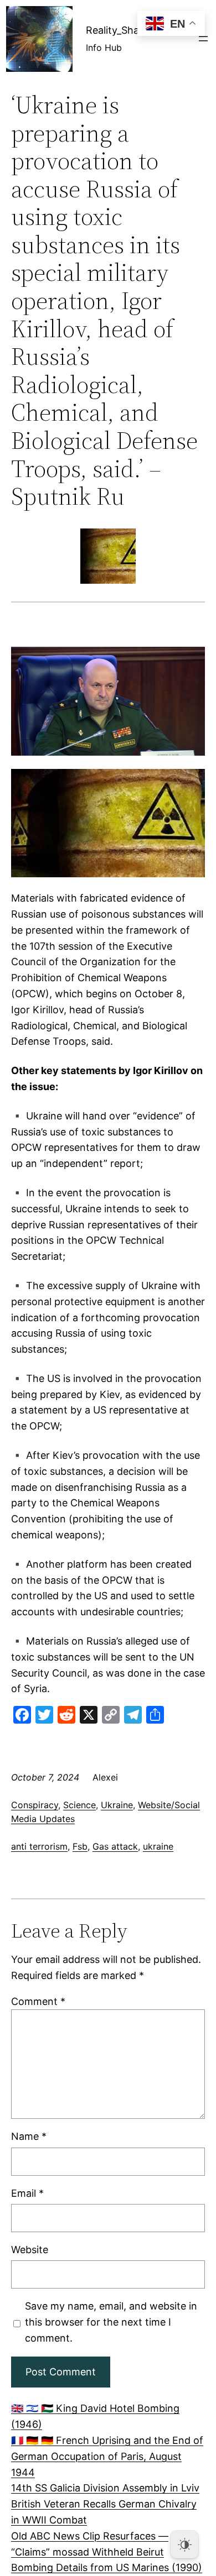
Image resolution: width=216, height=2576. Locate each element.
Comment (38, 2001)
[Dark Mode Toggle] (184, 2544)
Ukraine (117, 1805)
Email (27, 2193)
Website (30, 2250)
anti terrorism (39, 1846)
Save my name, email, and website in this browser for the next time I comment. (111, 2322)
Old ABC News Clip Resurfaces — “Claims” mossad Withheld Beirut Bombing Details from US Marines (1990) (107, 2552)
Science (79, 1805)
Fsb (80, 1846)
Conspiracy (35, 1805)
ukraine (158, 1846)
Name (29, 2136)
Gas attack (115, 1846)
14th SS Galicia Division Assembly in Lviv (105, 2488)
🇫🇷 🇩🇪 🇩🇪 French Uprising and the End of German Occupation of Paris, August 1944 (107, 2456)
